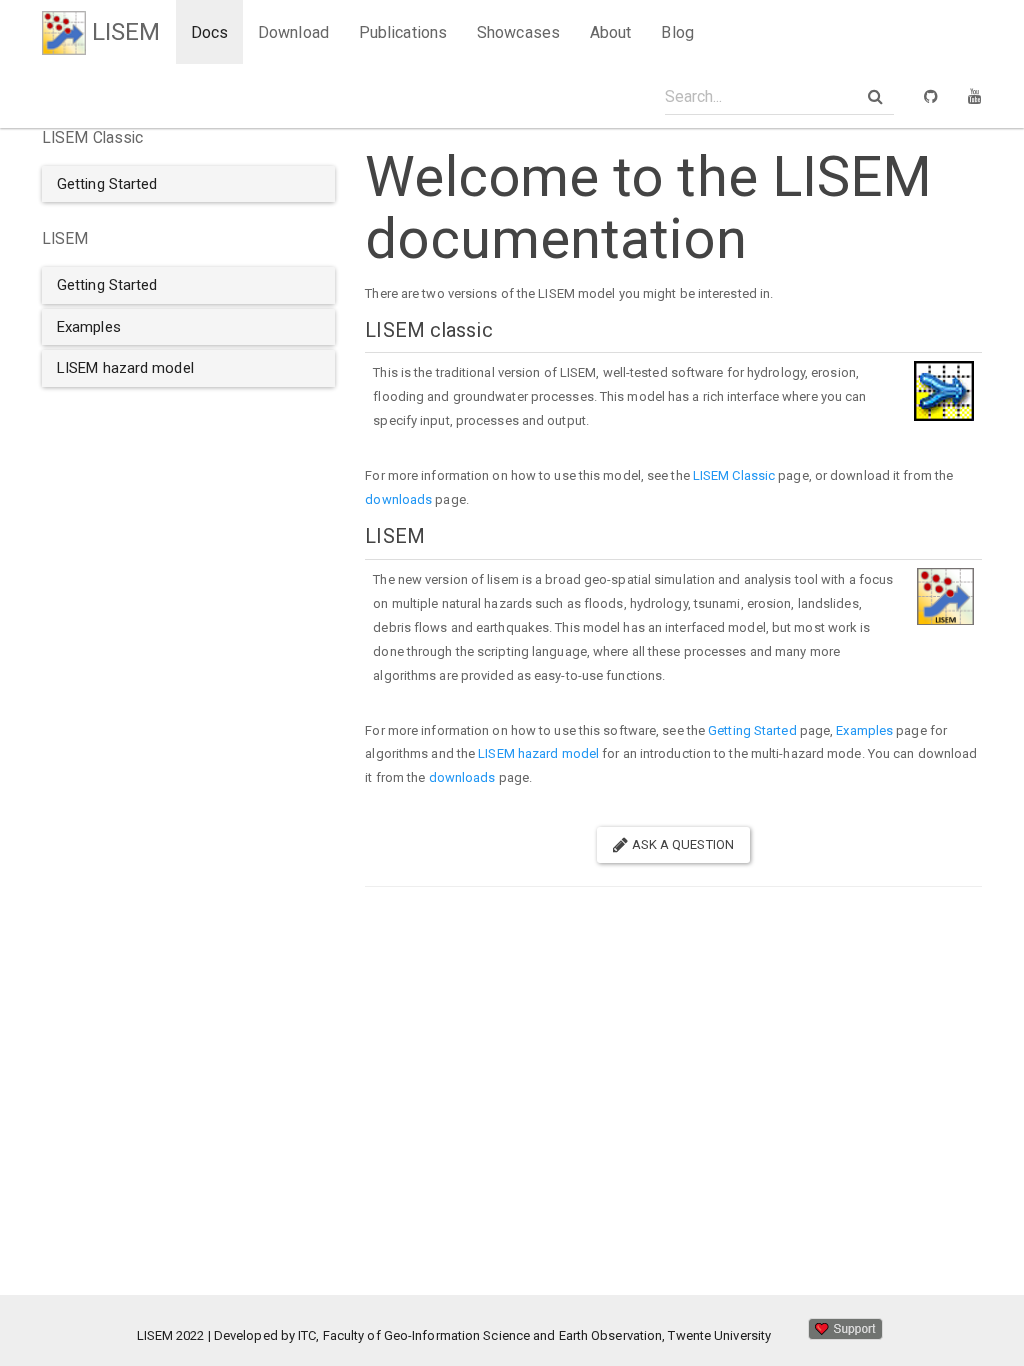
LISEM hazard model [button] (125, 368)
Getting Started (752, 730)
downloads (398, 499)
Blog (677, 32)
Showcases (518, 32)
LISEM (123, 32)
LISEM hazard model (538, 753)
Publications (403, 32)
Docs (209, 32)
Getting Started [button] (107, 184)
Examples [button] (89, 327)
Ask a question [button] (681, 844)
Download (293, 32)
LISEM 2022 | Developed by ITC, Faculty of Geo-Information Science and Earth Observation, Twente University (471, 1335)
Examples (864, 730)
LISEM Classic (734, 475)
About (611, 32)
